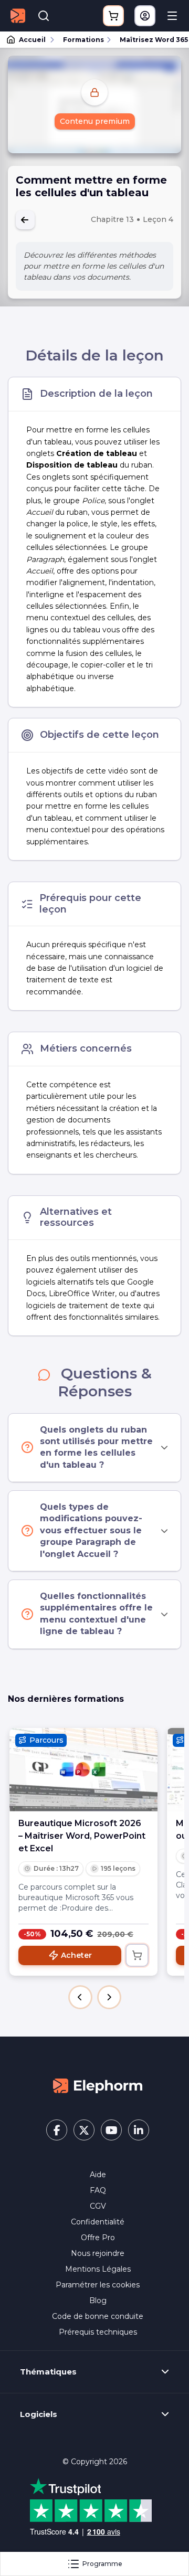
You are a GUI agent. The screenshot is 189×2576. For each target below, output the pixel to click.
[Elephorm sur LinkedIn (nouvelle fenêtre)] (139, 2130)
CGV (98, 2206)
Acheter (76, 1955)
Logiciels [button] (39, 2414)
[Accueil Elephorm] (98, 2085)
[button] (80, 1997)
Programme (102, 2564)
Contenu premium (95, 121)
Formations (83, 40)
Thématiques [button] (48, 2372)
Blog (98, 2301)
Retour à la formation (25, 220)
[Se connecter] (145, 16)
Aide (98, 2175)
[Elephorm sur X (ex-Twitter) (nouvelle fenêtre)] (84, 2130)
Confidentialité (98, 2222)
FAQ (98, 2190)
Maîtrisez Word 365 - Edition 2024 (150, 40)
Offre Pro (98, 2238)
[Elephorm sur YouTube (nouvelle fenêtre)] (111, 2130)
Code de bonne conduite (98, 2316)
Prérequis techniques (98, 2332)
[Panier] (113, 16)
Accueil (32, 40)
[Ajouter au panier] (137, 1955)
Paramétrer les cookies (98, 2285)
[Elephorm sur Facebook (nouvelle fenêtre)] (57, 2130)
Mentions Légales (98, 2269)
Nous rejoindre (98, 2253)
